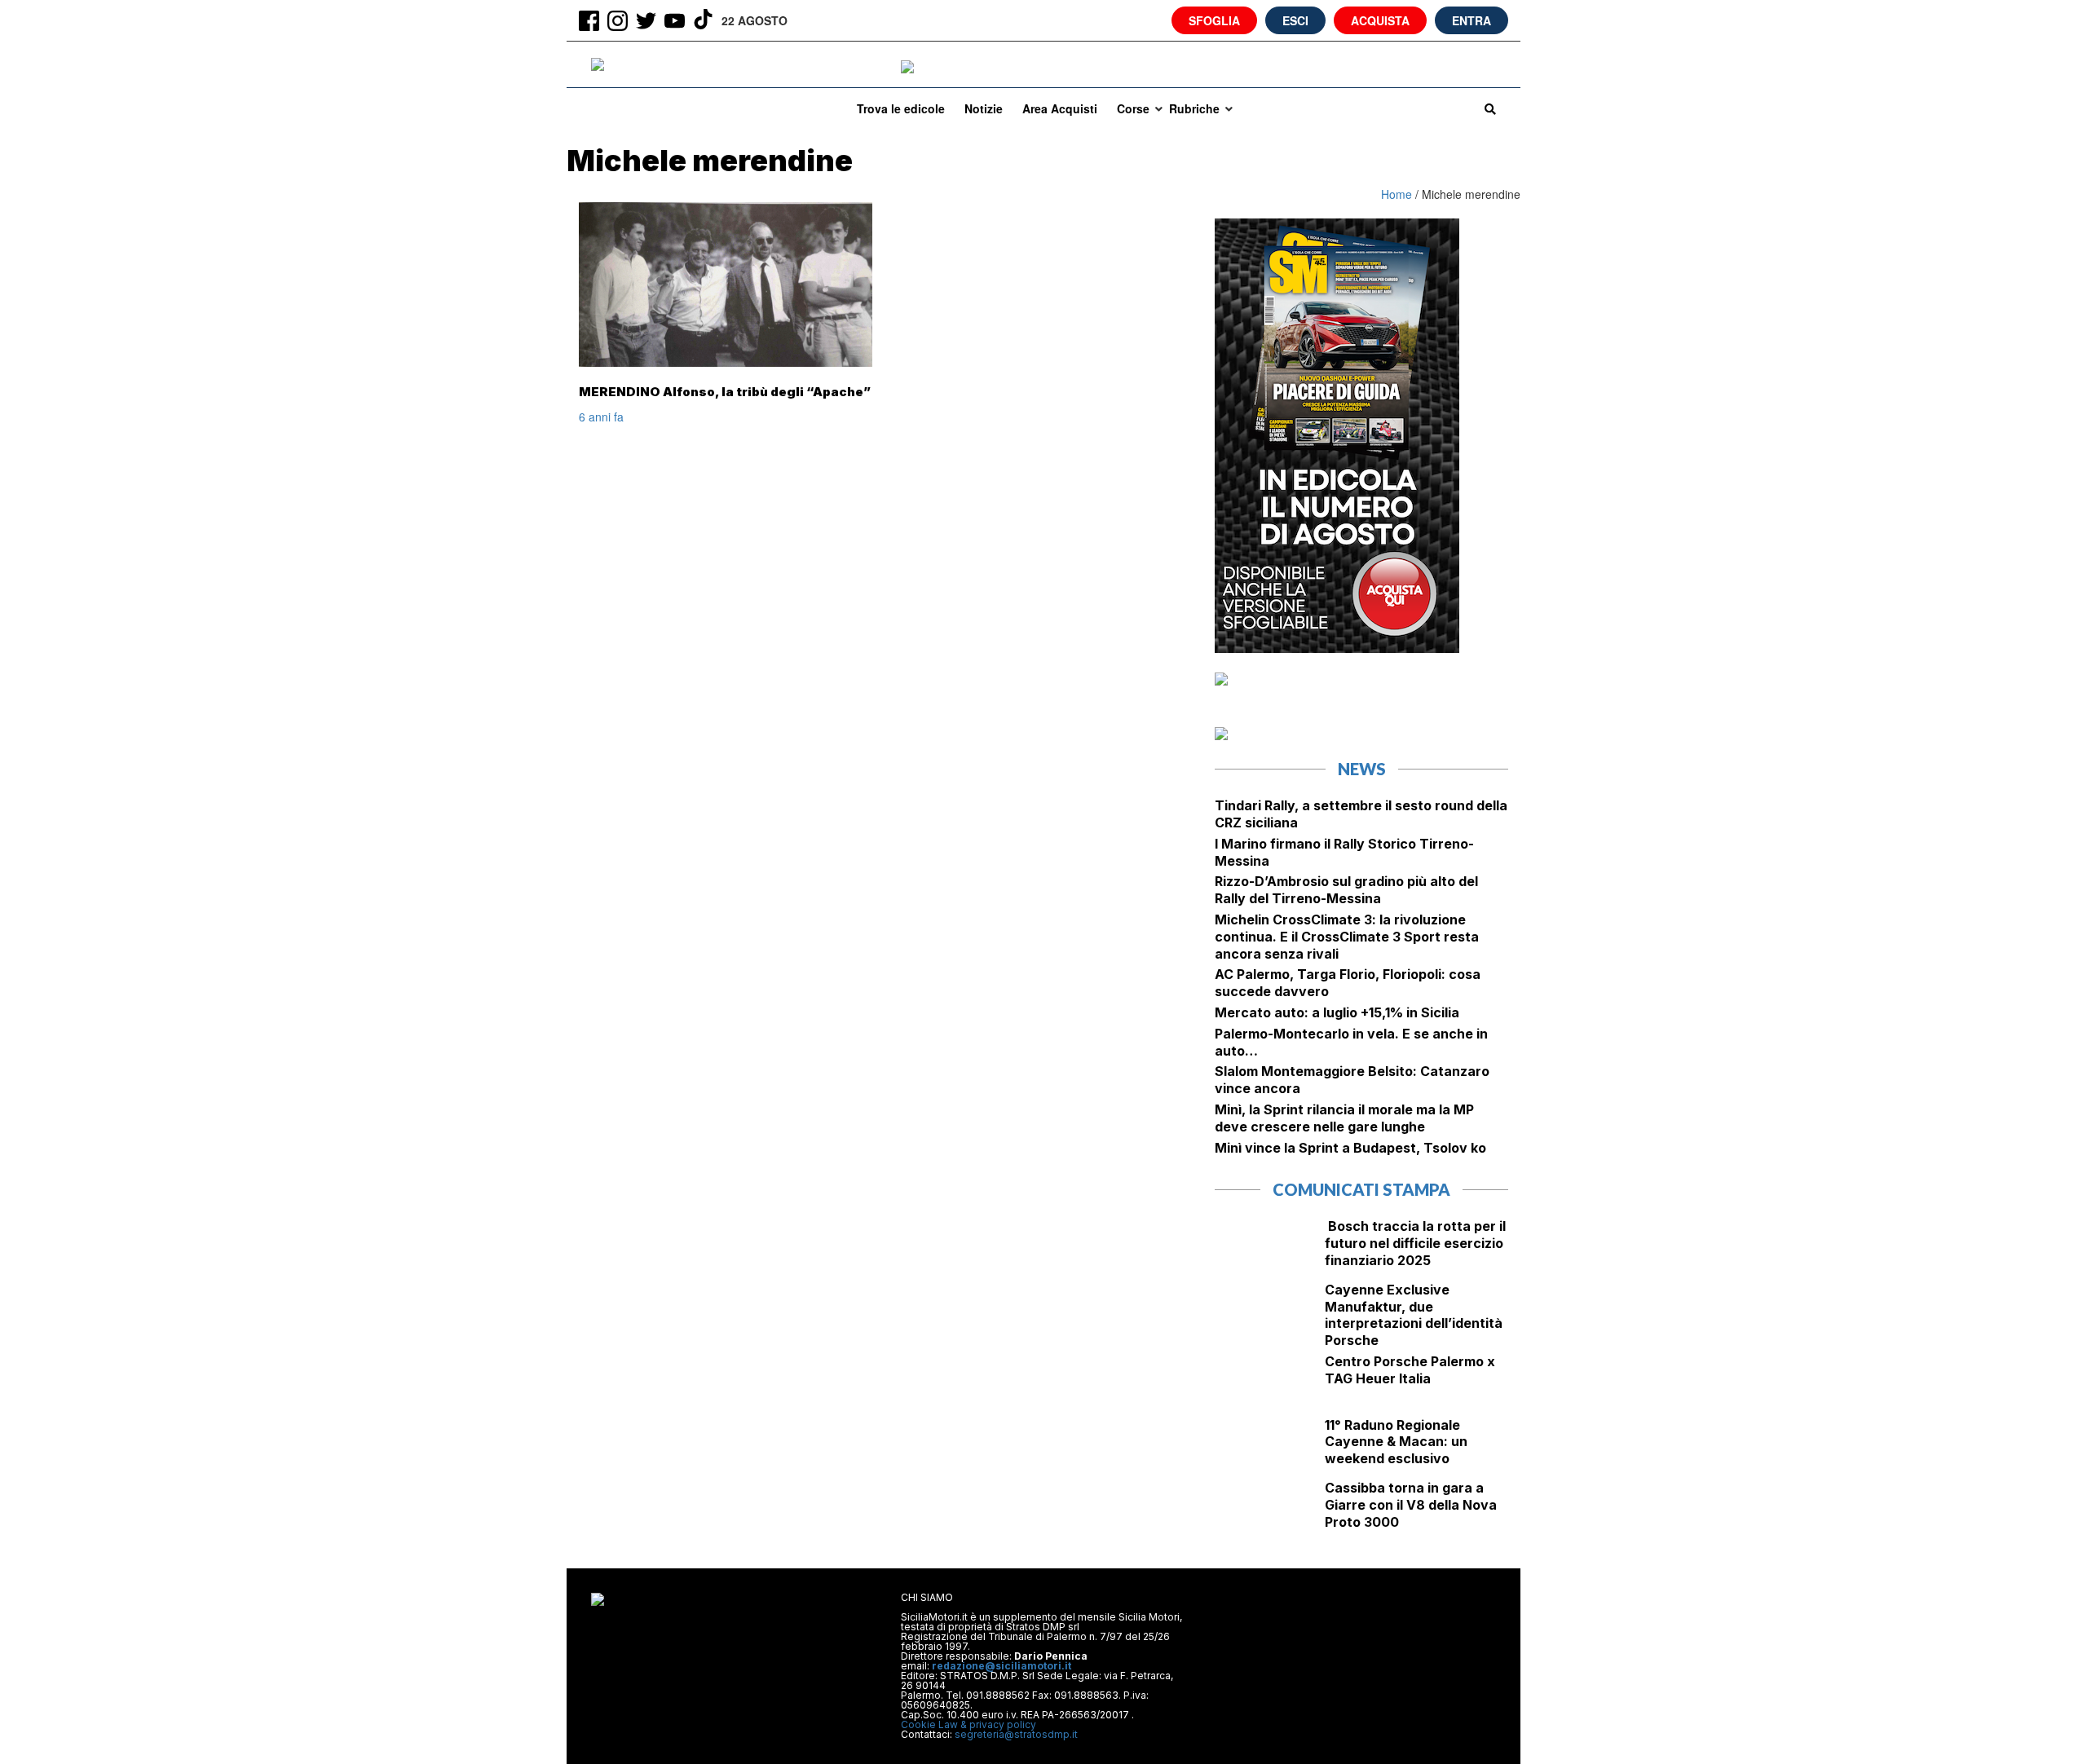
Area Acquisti (1060, 108)
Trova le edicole (901, 108)
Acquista (1380, 20)
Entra (1471, 20)
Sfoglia (1214, 20)
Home (1398, 194)
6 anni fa (601, 417)
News (1362, 769)
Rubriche (1194, 108)
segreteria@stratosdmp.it (1016, 1734)
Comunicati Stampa (1361, 1189)
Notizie (984, 108)
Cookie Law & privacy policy (968, 1724)
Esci (1295, 20)
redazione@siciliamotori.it (1002, 1666)
